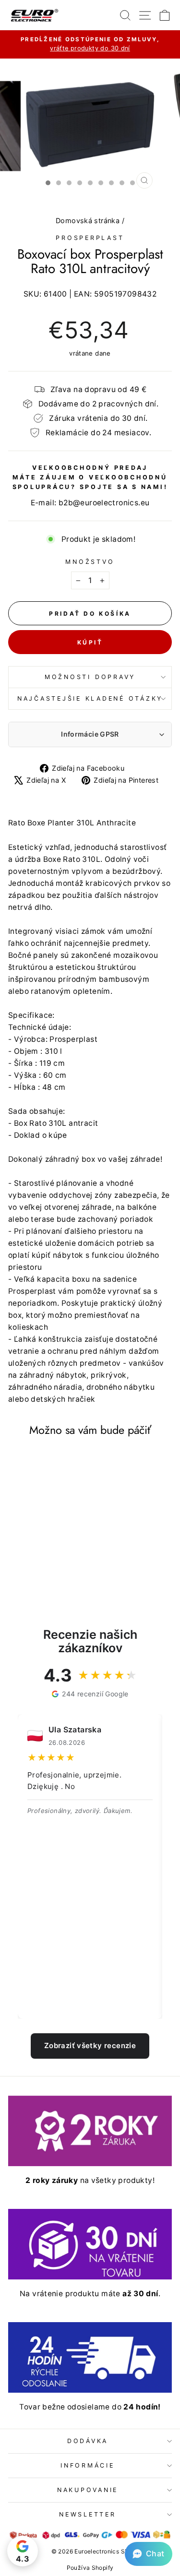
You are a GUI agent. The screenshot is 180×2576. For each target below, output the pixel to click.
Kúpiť (90, 642)
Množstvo (90, 562)
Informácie (88, 2465)
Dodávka (88, 2441)
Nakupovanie (88, 2490)
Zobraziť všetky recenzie (90, 2045)
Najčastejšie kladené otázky (90, 698)
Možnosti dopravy (90, 677)
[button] (149, 2554)
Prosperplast (90, 238)
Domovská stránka (88, 221)
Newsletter (88, 2514)
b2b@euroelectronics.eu (104, 503)
